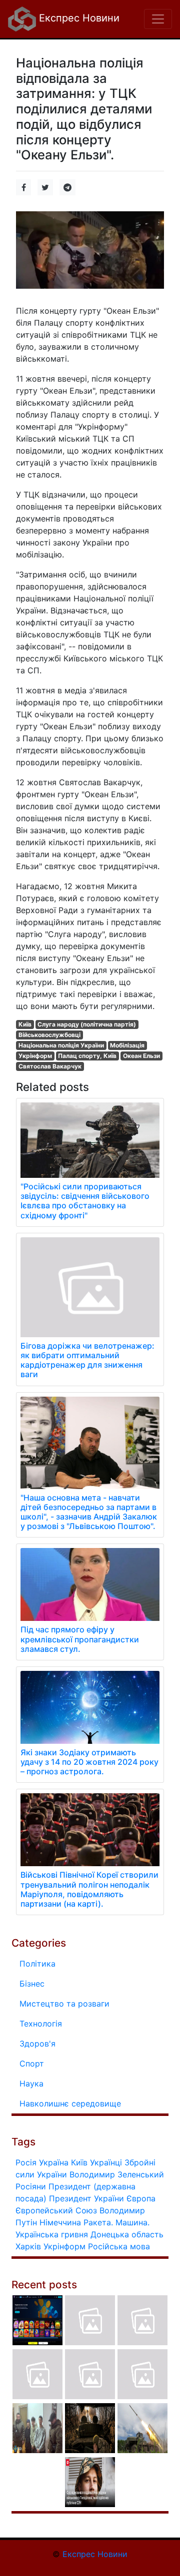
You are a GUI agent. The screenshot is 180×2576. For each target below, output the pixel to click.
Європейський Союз (56, 2210)
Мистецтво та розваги (64, 2004)
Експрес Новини (78, 18)
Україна (54, 2162)
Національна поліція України (61, 1045)
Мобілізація (127, 1045)
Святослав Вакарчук (50, 1066)
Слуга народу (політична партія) (87, 1024)
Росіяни (31, 2186)
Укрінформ (35, 1056)
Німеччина (60, 2222)
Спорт (32, 2063)
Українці (106, 2162)
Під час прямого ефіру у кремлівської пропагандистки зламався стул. (80, 1639)
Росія (26, 2162)
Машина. (132, 2222)
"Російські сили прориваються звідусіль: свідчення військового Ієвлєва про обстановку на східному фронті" (85, 1201)
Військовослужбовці (49, 1035)
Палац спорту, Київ (87, 1056)
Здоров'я (37, 2044)
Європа (141, 2198)
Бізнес (32, 1984)
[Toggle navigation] (158, 19)
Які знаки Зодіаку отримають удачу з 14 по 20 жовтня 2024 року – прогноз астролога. (89, 1762)
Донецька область (127, 2234)
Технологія (41, 2024)
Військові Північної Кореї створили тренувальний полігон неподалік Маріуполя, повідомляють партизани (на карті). (89, 1889)
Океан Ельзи (141, 1056)
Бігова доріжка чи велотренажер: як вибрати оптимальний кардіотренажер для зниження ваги (87, 1360)
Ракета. (98, 2222)
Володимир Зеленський (117, 2174)
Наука (31, 2083)
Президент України (86, 2198)
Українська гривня (52, 2234)
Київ (25, 1024)
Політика (37, 1964)
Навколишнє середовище (70, 2103)
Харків (28, 2246)
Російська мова (119, 2246)
